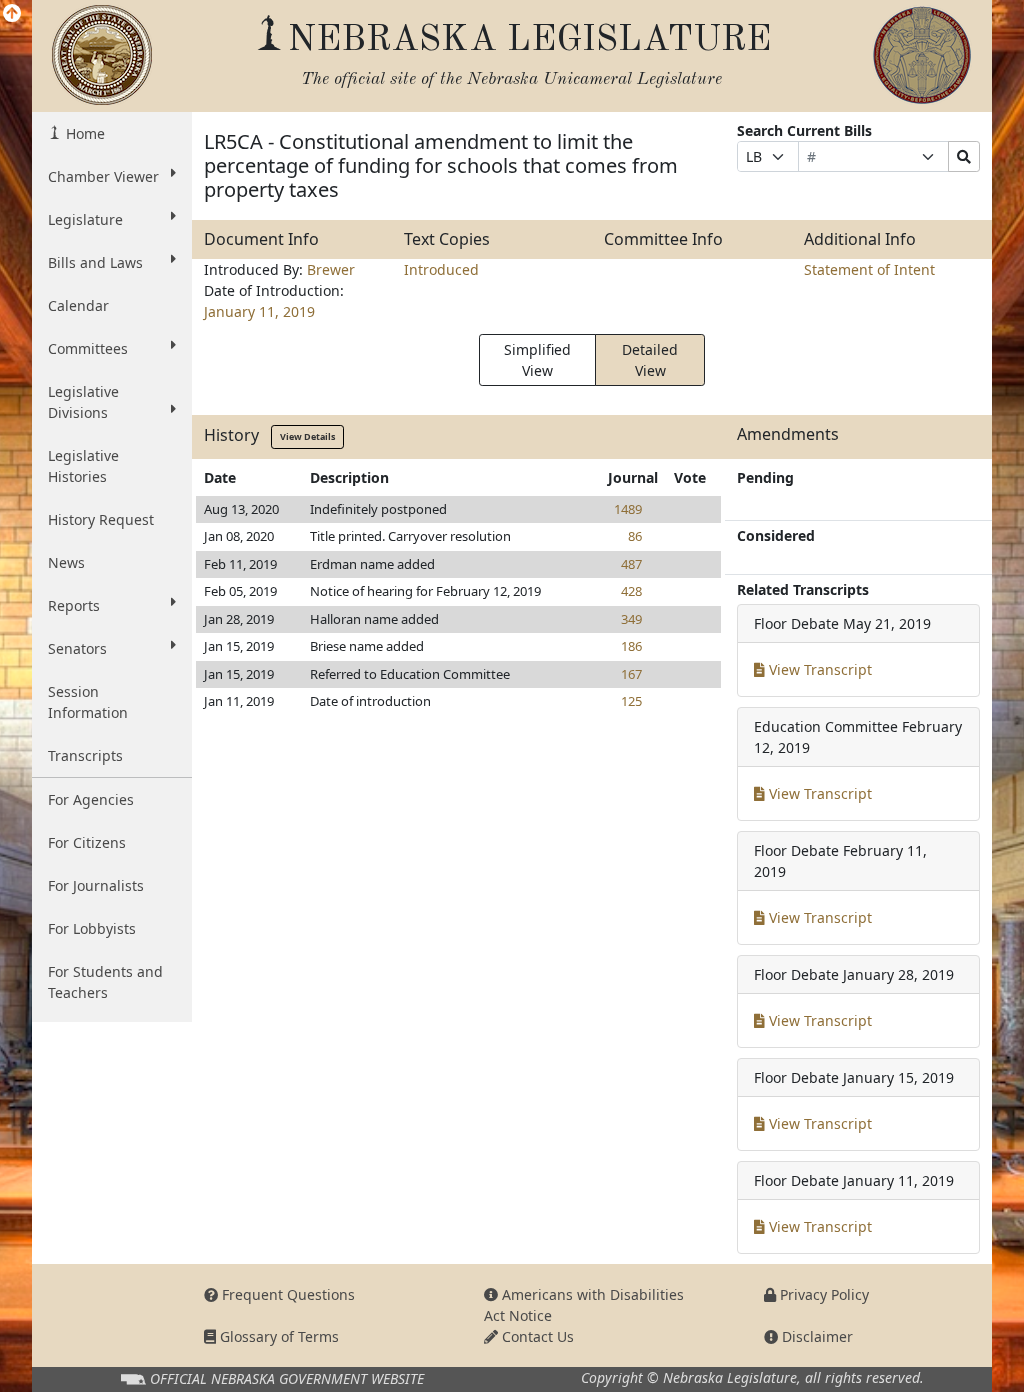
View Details (307, 436)
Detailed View (650, 360)
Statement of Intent (869, 269)
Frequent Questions (286, 1294)
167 (631, 674)
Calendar (78, 305)
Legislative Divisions (83, 402)
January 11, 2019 (259, 311)
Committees (88, 348)
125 (631, 701)
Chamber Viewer (103, 176)
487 (631, 564)
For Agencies (91, 799)
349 (631, 619)
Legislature (85, 219)
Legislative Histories (83, 466)
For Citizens (87, 842)
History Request (101, 519)
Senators (77, 648)
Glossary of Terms (277, 1336)
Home (83, 133)
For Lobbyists (92, 928)
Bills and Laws (95, 262)
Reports (74, 605)
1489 (628, 509)
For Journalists (96, 885)
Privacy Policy (822, 1294)
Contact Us (536, 1336)
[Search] (964, 156)
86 (635, 536)
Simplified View (537, 360)
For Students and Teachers (105, 982)
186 (631, 646)
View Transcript (818, 669)
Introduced (441, 269)
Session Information (88, 702)
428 (631, 591)
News (66, 562)
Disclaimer (815, 1336)
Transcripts (85, 755)
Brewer (331, 269)
